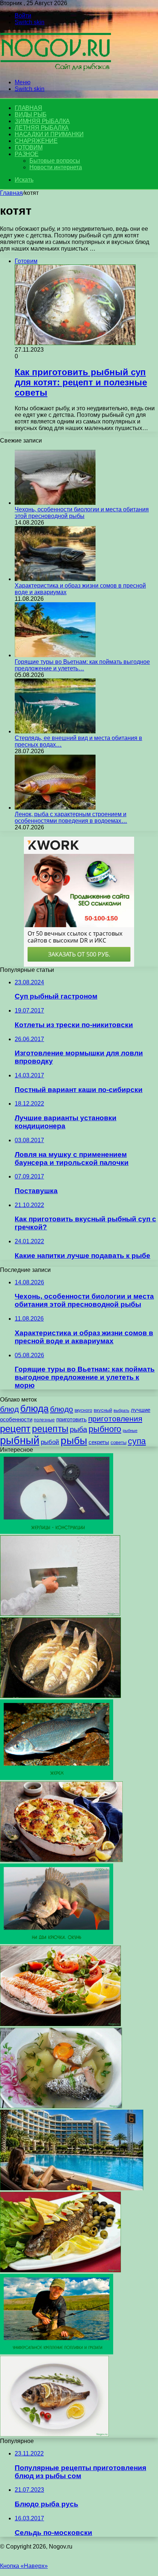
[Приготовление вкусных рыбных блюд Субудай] (60, 2270)
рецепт (15, 1429)
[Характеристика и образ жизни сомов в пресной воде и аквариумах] (55, 579)
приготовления (115, 1419)
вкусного (83, 1410)
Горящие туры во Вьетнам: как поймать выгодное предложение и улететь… (82, 665)
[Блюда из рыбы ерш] (60, 1696)
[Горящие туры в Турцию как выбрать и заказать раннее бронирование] (72, 2188)
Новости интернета (56, 167)
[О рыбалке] (55, 70)
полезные (44, 1420)
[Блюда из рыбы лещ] (54, 2434)
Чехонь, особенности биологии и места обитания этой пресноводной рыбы (82, 513)
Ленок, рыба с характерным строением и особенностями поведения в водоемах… (71, 817)
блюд (9, 1409)
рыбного (105, 1429)
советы (118, 1442)
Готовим (29, 147)
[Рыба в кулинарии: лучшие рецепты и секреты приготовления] (60, 2024)
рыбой (50, 1442)
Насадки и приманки (49, 134)
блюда (34, 1409)
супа (137, 1441)
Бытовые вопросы (55, 161)
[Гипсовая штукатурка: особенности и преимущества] (60, 1614)
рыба (78, 1429)
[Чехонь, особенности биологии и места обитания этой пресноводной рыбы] (55, 503)
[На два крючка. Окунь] (57, 1942)
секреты (99, 1442)
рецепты (50, 1429)
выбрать (121, 1410)
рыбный (20, 1440)
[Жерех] (57, 1778)
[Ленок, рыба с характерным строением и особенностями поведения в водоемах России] (55, 808)
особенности (16, 1419)
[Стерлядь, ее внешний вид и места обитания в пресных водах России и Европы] (55, 731)
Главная (11, 193)
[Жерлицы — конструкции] (57, 1532)
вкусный (103, 1410)
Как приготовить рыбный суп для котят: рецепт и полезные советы (81, 382)
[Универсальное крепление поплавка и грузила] (57, 2352)
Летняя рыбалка (42, 128)
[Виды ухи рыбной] (61, 2106)
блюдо (62, 1409)
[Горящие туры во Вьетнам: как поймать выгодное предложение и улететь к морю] (55, 655)
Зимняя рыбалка (42, 121)
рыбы (74, 1441)
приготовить (71, 1419)
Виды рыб (30, 114)
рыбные (130, 1431)
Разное (27, 154)
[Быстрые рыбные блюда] (61, 1860)
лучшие (141, 1410)
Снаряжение (36, 141)
